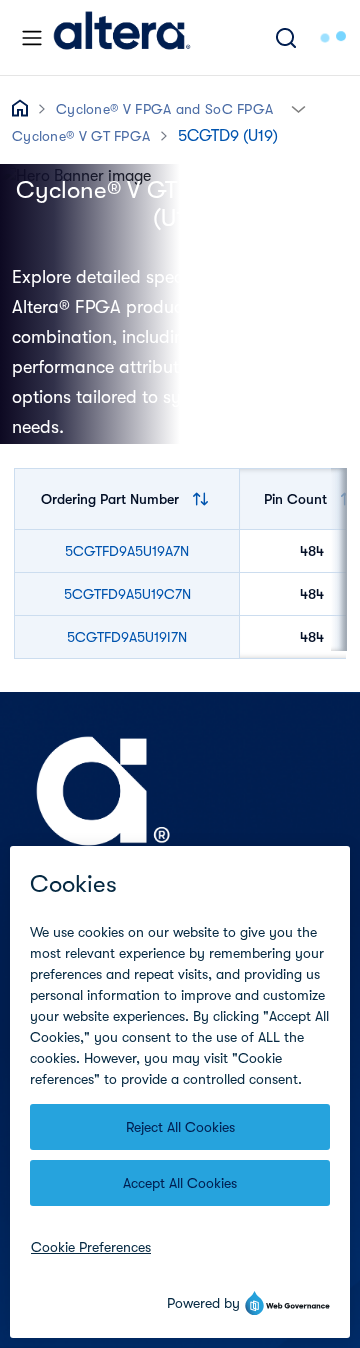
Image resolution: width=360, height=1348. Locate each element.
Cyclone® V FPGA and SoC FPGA (164, 109)
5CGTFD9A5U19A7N (127, 551)
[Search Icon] (286, 37)
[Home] (122, 37)
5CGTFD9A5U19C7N (127, 594)
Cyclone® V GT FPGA (81, 136)
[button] (298, 107)
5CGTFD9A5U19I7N (127, 637)
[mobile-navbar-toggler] (32, 38)
